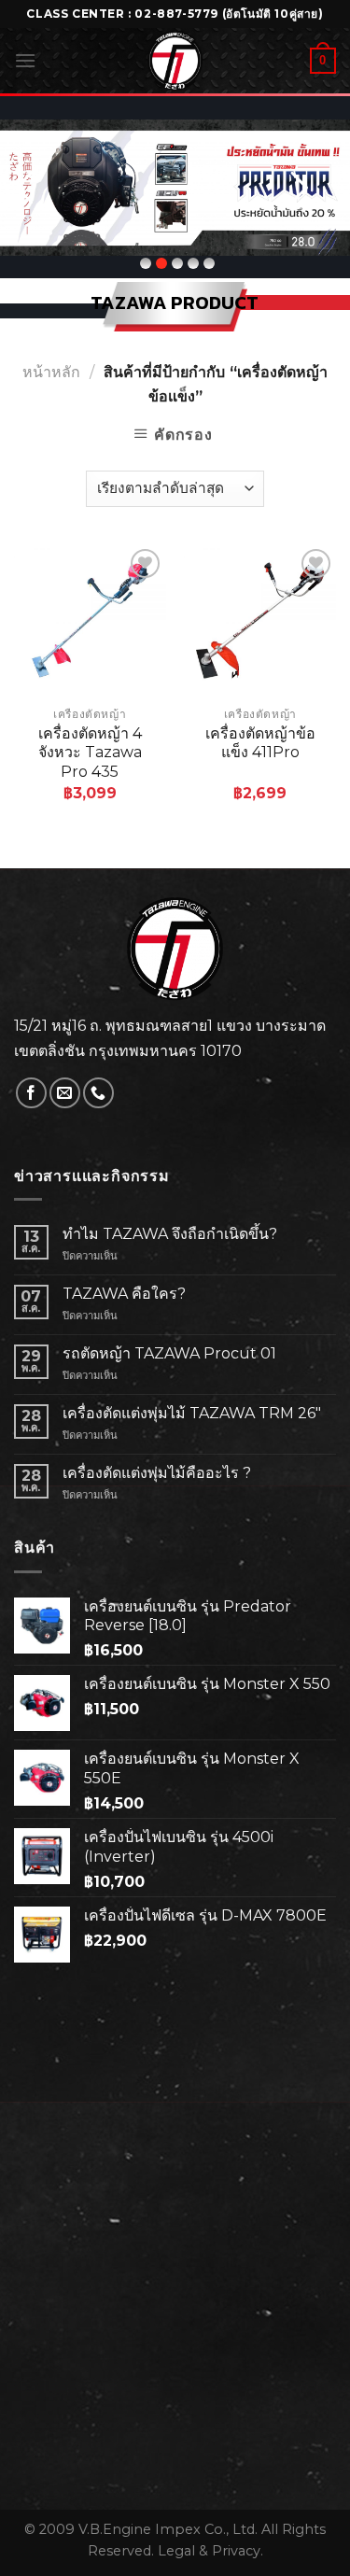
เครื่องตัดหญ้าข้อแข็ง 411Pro (260, 743)
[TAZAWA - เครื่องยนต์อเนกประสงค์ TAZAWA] (175, 61)
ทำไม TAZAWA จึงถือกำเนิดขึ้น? (170, 1234)
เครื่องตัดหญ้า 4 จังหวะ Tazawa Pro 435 (90, 753)
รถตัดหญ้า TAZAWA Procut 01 (169, 1353)
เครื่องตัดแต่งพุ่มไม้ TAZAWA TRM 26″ (192, 1413)
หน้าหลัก (51, 372)
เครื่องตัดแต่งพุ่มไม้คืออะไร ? (157, 1473)
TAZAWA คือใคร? (124, 1294)
